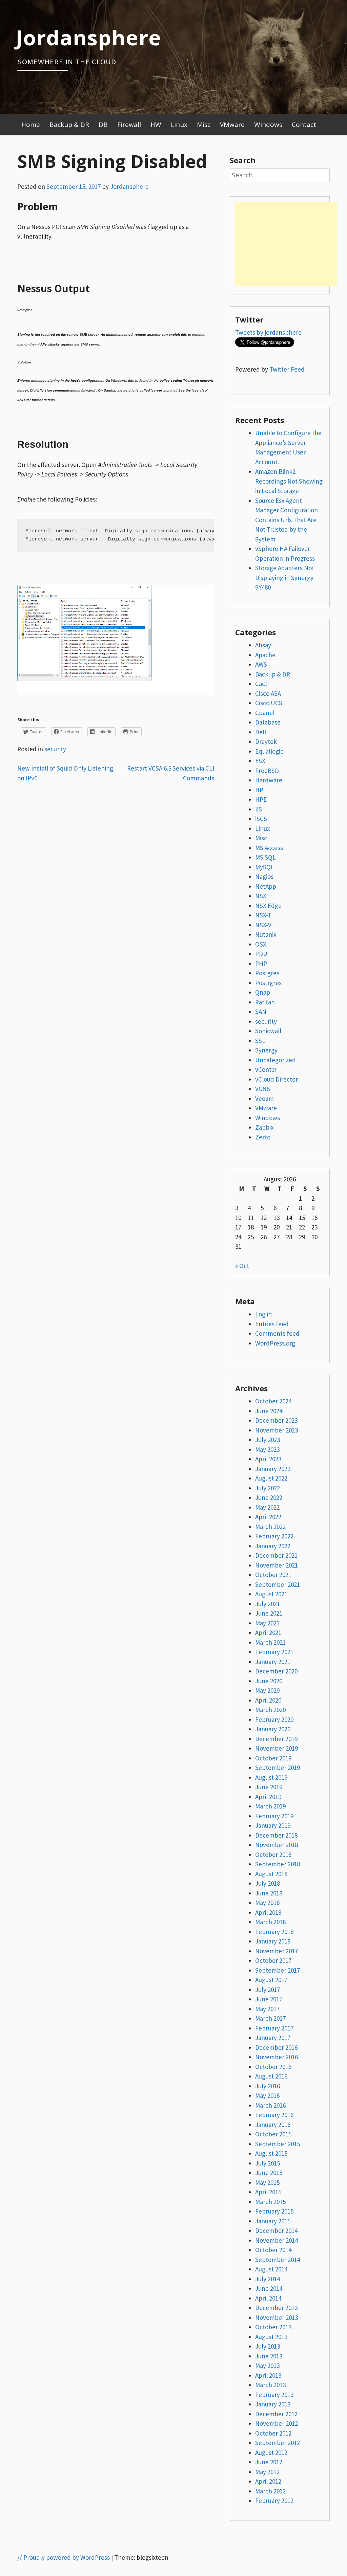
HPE (261, 799)
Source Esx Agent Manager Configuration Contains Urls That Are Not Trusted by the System (287, 520)
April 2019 (268, 1797)
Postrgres (268, 983)
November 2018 (277, 1845)
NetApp (266, 886)
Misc (204, 125)
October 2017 (273, 1960)
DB (103, 125)
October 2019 (273, 1758)
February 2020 (274, 1719)
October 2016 (273, 2067)
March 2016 (270, 2105)
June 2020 (269, 1681)
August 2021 (271, 1594)
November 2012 (277, 2423)
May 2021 (267, 1623)
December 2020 (276, 1671)
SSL (260, 1041)
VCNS (263, 1089)
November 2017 (277, 1951)
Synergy (266, 1050)
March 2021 (270, 1642)
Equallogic (269, 751)
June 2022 (269, 1497)
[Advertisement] (286, 244)
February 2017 (274, 2028)
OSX (261, 944)
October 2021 (273, 1575)
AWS (261, 664)
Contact (304, 125)
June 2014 (269, 2288)
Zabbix (264, 1127)
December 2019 (276, 1739)
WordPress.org (275, 1343)
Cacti (262, 684)
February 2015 (274, 2211)
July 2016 (268, 2086)
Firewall (129, 125)
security (55, 749)
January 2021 (273, 1662)
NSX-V (263, 925)
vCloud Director (277, 1079)
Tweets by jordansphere (268, 332)
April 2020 (268, 1700)
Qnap (263, 992)
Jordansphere (88, 37)
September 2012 (278, 2443)
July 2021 (268, 1604)
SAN (261, 1012)
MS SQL (266, 857)
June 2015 (269, 2173)
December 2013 (276, 2308)
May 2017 (267, 2009)
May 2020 (267, 1690)
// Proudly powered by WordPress (64, 2557)
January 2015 (273, 2221)
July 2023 (268, 1440)
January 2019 (273, 1825)
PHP (261, 963)
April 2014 (268, 2298)
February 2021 (274, 1652)
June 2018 (269, 1893)
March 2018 (270, 1922)
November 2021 (277, 1565)
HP (259, 790)
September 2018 (278, 1864)
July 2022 (268, 1488)
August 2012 (271, 2452)
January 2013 (273, 2404)
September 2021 (278, 1584)
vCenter (266, 1069)
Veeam (264, 1098)
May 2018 (267, 1903)
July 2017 (268, 1990)
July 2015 (268, 2163)
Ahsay (263, 645)
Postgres (267, 973)
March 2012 (270, 2491)
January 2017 (273, 2038)
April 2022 (268, 1517)
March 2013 (270, 2385)
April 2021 (268, 1633)
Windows (268, 125)
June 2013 (269, 2356)
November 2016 (277, 2057)
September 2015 (278, 2144)
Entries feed (272, 1324)
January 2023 (273, 1469)
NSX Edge (268, 906)
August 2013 (271, 2337)
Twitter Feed (287, 369)
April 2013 (268, 2375)
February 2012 (274, 2501)
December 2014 (276, 2230)
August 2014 (271, 2269)
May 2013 (267, 2366)
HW (156, 125)
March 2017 (270, 2018)
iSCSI (262, 819)
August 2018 (271, 1874)
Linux (179, 125)
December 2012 (276, 2414)
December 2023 (276, 1420)
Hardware (269, 780)
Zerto (263, 1137)
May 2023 (267, 1449)
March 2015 (270, 2202)
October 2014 (273, 2250)
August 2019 (271, 1777)
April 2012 (268, 2481)
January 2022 (273, 1546)
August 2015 (271, 2153)
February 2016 (274, 2115)
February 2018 (274, 1932)
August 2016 (271, 2076)
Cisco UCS (269, 703)
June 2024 (269, 1411)
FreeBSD (267, 771)
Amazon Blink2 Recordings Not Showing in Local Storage (289, 481)
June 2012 (269, 2462)
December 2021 (276, 1555)
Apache (265, 655)
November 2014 (277, 2240)
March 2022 (270, 1527)
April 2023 (268, 1459)
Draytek (266, 741)
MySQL (265, 867)
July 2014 (268, 2279)
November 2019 (277, 1748)
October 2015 (273, 2134)
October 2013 (273, 2327)
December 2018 (276, 1835)
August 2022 (271, 1478)
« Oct (242, 1266)
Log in (263, 1314)
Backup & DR (69, 125)
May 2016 (267, 2095)
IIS (259, 809)
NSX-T (263, 915)
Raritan (265, 1002)
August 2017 (271, 1980)
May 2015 (267, 2182)
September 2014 (278, 2260)
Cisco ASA (268, 693)
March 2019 (270, 1806)
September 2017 (278, 1970)
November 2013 (277, 2317)
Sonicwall (268, 1031)
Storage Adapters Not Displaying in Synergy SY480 (285, 578)
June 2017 (269, 1999)
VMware (232, 125)
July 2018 (268, 1883)
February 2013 (274, 2395)
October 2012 (273, 2433)
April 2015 (268, 2192)
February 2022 (274, 1536)
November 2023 (277, 1430)
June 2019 (269, 1787)
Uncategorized (275, 1060)
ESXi (261, 761)
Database (268, 722)
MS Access (269, 848)
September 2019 (278, 1768)
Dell (261, 732)
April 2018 (268, 1912)
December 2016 (276, 2047)
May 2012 (267, 2472)
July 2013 (268, 2346)
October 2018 (273, 1855)
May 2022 (267, 1507)
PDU (261, 954)
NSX (261, 896)
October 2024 (273, 1401)
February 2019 (274, 1816)
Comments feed (277, 1333)
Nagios (264, 876)
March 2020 (270, 1710)
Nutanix (266, 934)
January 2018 (273, 1941)
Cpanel (265, 713)
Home (31, 125)
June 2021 (269, 1613)
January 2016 (273, 2125)
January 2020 (273, 1729)
